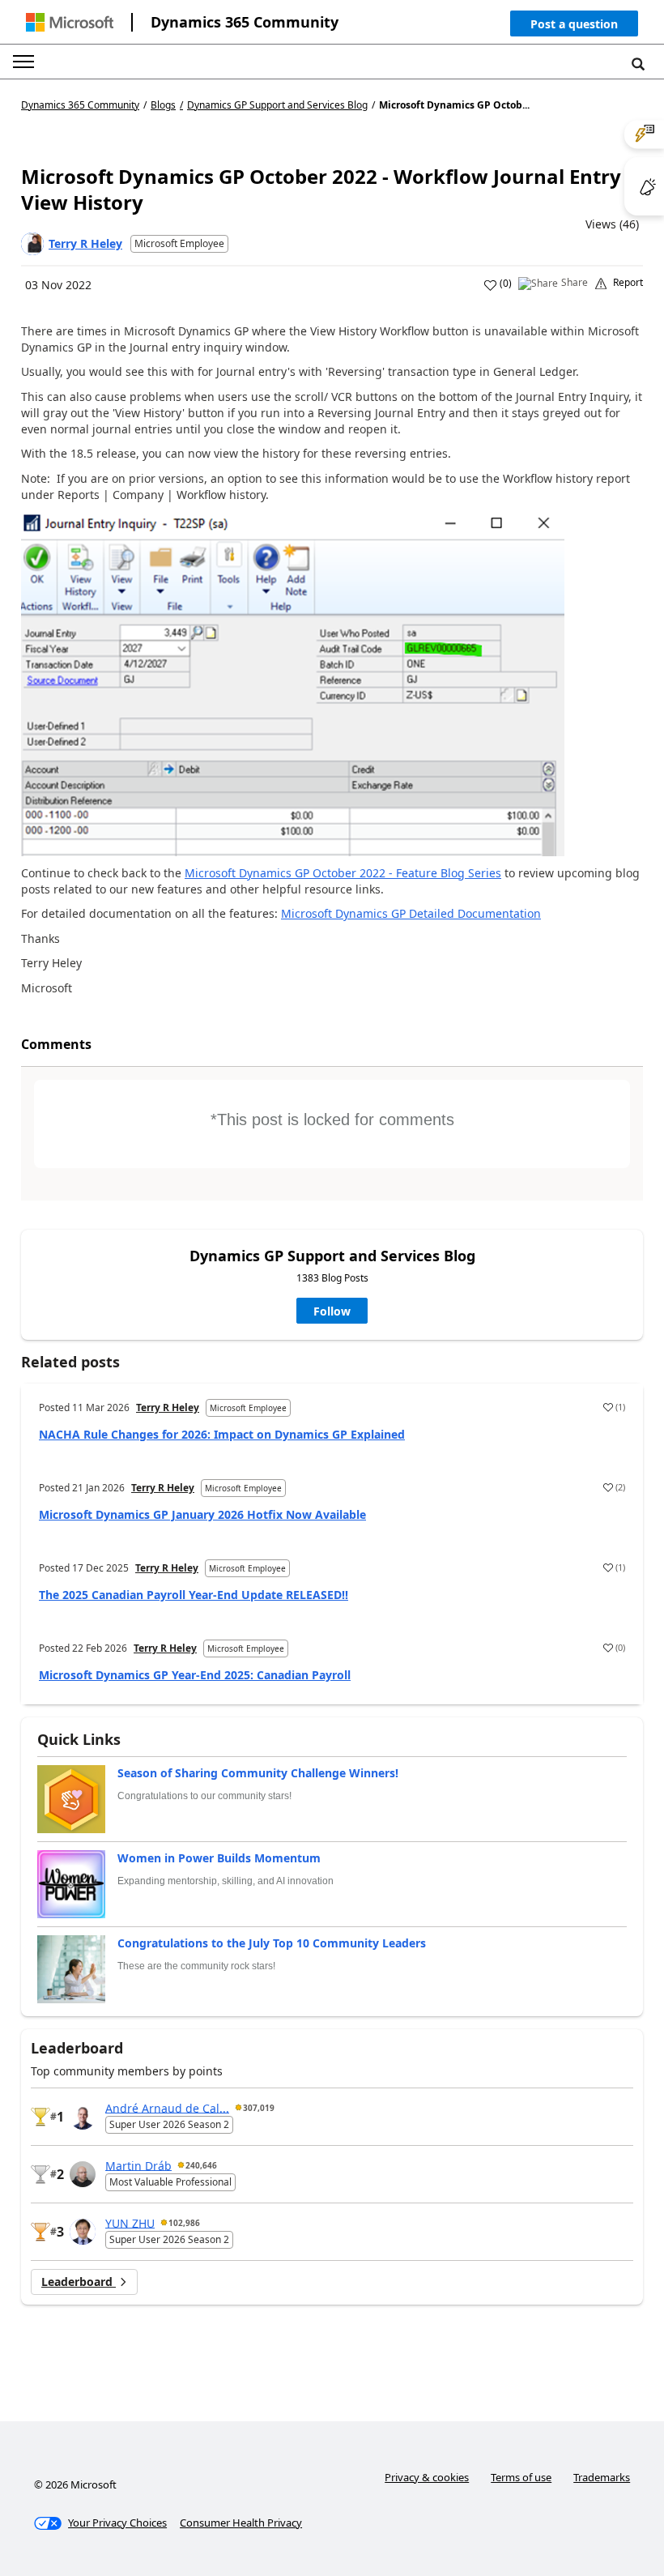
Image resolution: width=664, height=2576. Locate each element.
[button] (574, 27)
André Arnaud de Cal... (167, 2107)
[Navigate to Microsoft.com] (70, 22)
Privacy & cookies (427, 2477)
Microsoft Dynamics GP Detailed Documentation (411, 913)
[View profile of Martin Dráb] (83, 2174)
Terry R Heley (85, 243)
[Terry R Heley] (32, 244)
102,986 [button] (184, 2223)
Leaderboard (79, 2282)
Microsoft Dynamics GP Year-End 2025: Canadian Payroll (195, 1675)
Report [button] (628, 283)
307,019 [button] (259, 2108)
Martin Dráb (138, 2165)
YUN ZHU (130, 2222)
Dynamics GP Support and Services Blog (277, 105)
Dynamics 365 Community (245, 22)
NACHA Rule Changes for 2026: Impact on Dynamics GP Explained (222, 1434)
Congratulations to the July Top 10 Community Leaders (272, 1943)
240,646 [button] (201, 2165)
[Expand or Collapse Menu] (23, 62)
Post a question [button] (574, 24)
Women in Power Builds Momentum (219, 1858)
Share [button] (575, 283)
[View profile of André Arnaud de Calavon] (83, 2117)
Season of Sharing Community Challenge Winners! (258, 1773)
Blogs (163, 105)
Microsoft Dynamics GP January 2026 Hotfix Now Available (202, 1514)
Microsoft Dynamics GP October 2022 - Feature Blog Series (343, 873)
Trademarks (602, 2477)
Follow (332, 1311)
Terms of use (521, 2477)
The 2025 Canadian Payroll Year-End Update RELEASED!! (194, 1595)
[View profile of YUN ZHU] (83, 2232)
